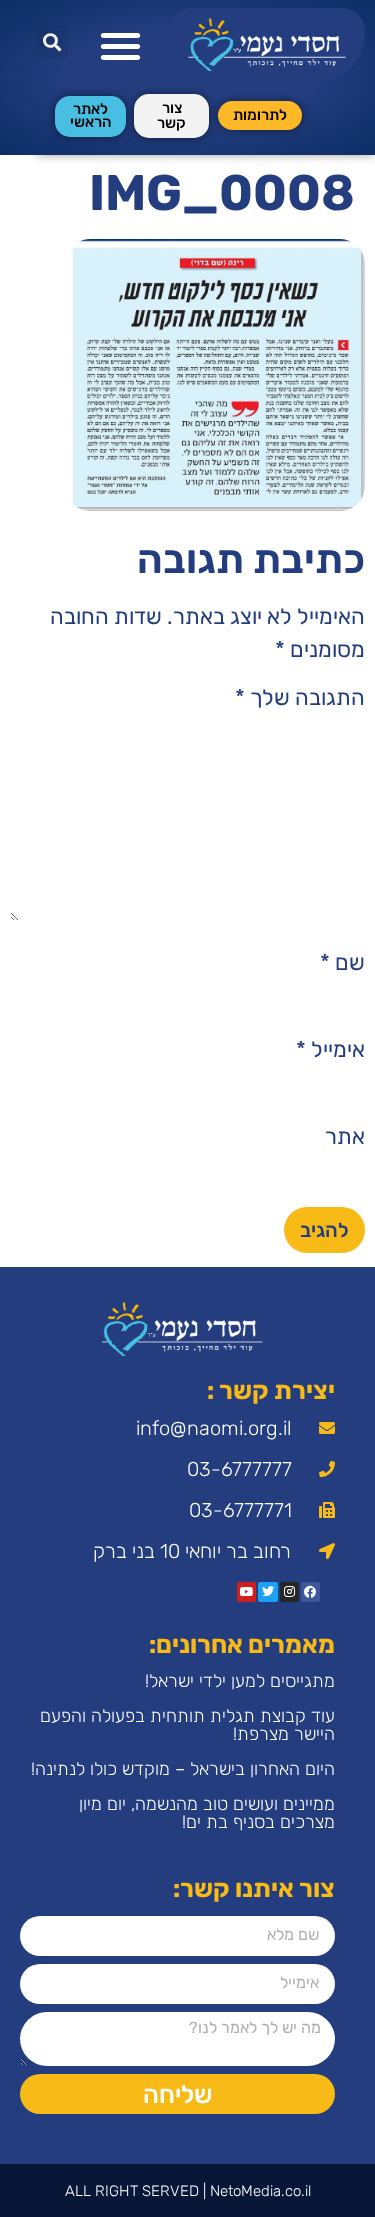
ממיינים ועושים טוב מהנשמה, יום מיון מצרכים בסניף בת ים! (207, 1813)
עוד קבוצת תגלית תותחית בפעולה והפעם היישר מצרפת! (187, 1725)
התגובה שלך (300, 698)
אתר (345, 1137)
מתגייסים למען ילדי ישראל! (240, 1681)
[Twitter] (267, 1591)
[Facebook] (310, 1591)
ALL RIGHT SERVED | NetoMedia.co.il (188, 2191)
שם (342, 963)
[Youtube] (246, 1591)
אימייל (330, 1050)
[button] (120, 45)
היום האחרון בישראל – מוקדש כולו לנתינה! (183, 1769)
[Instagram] (289, 1591)
